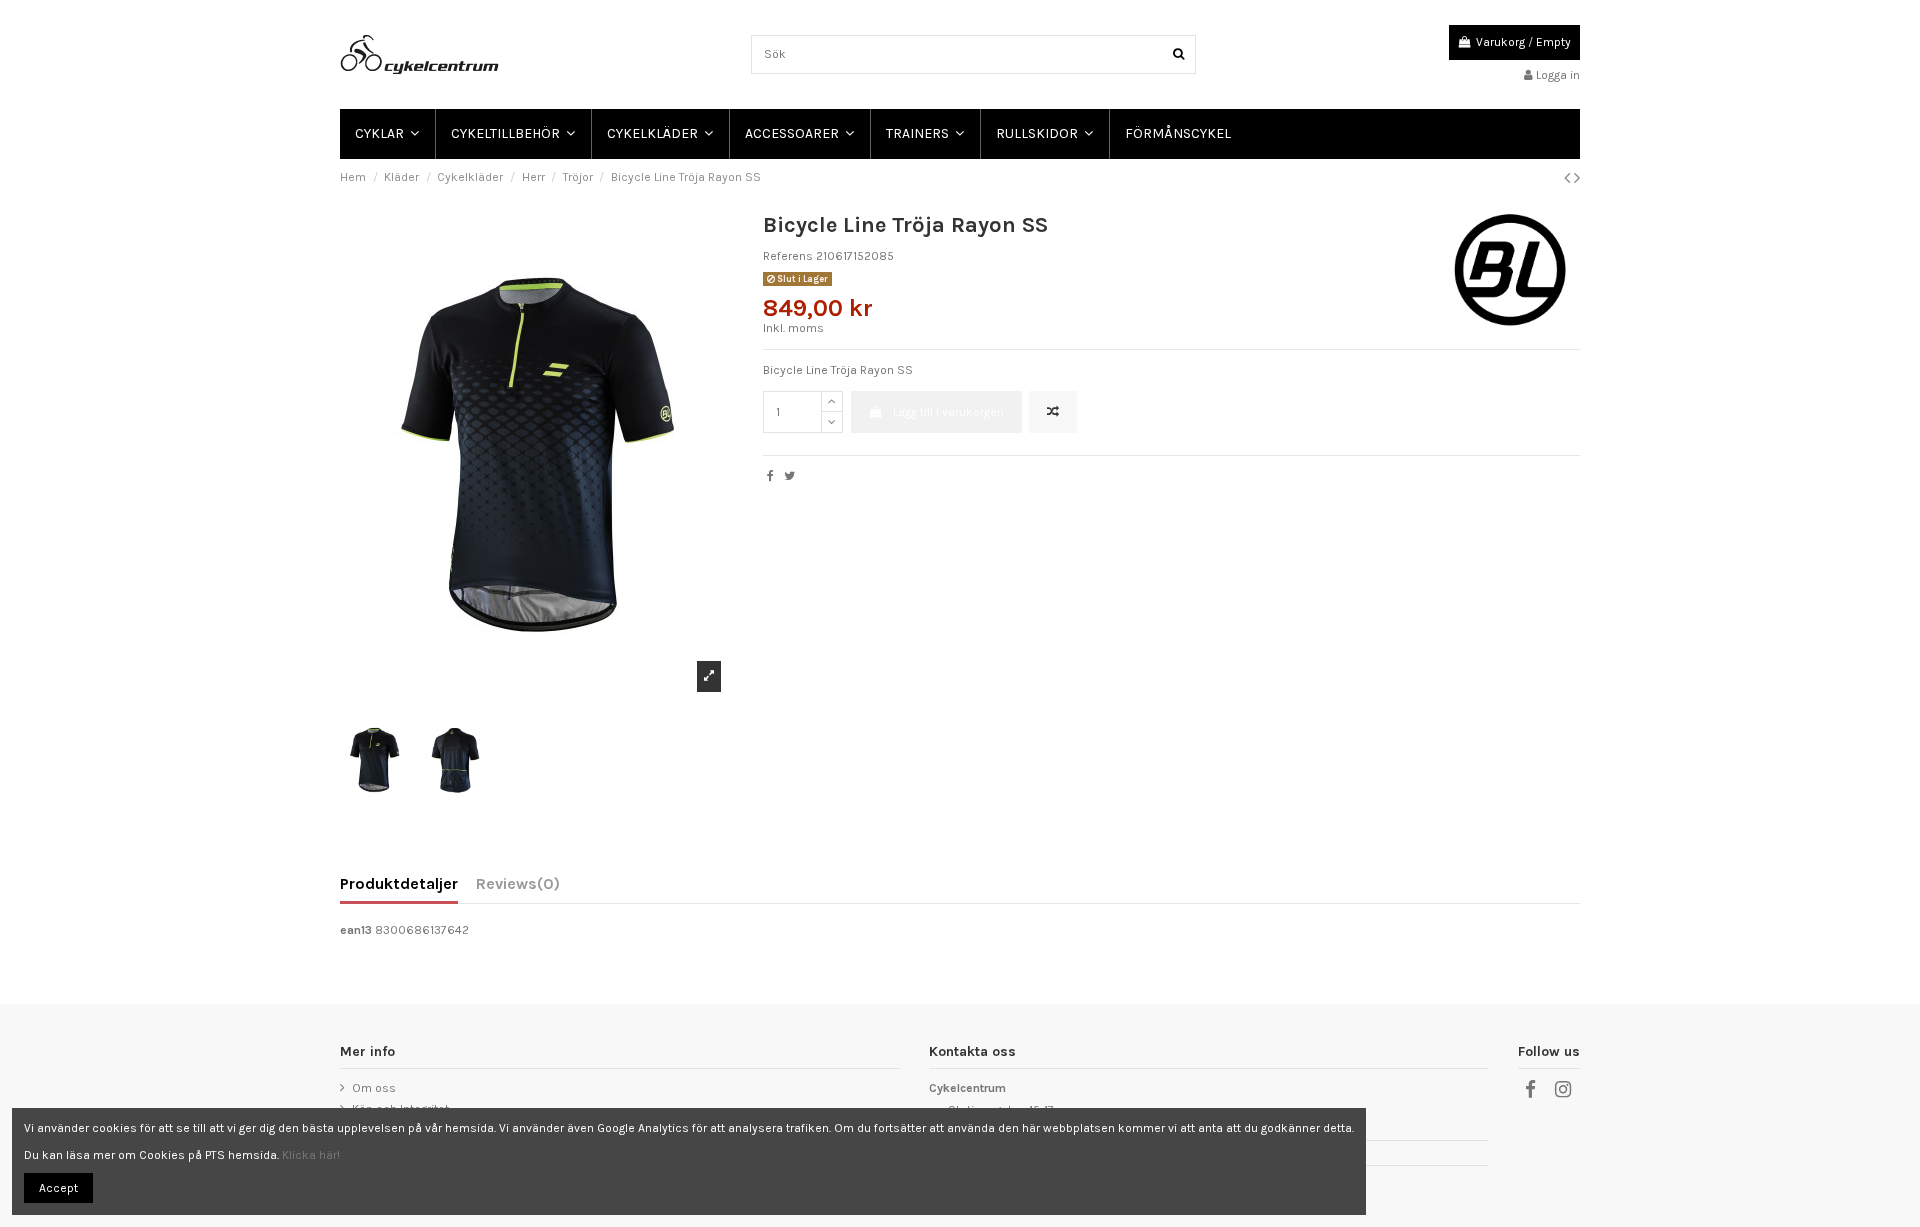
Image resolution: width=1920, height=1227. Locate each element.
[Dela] (770, 476)
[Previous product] (1569, 178)
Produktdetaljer (399, 884)
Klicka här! (311, 1155)
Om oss (374, 1088)
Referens (788, 256)
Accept (58, 1188)
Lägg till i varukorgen (948, 412)
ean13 (356, 930)
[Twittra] (789, 476)
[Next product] (1577, 178)
